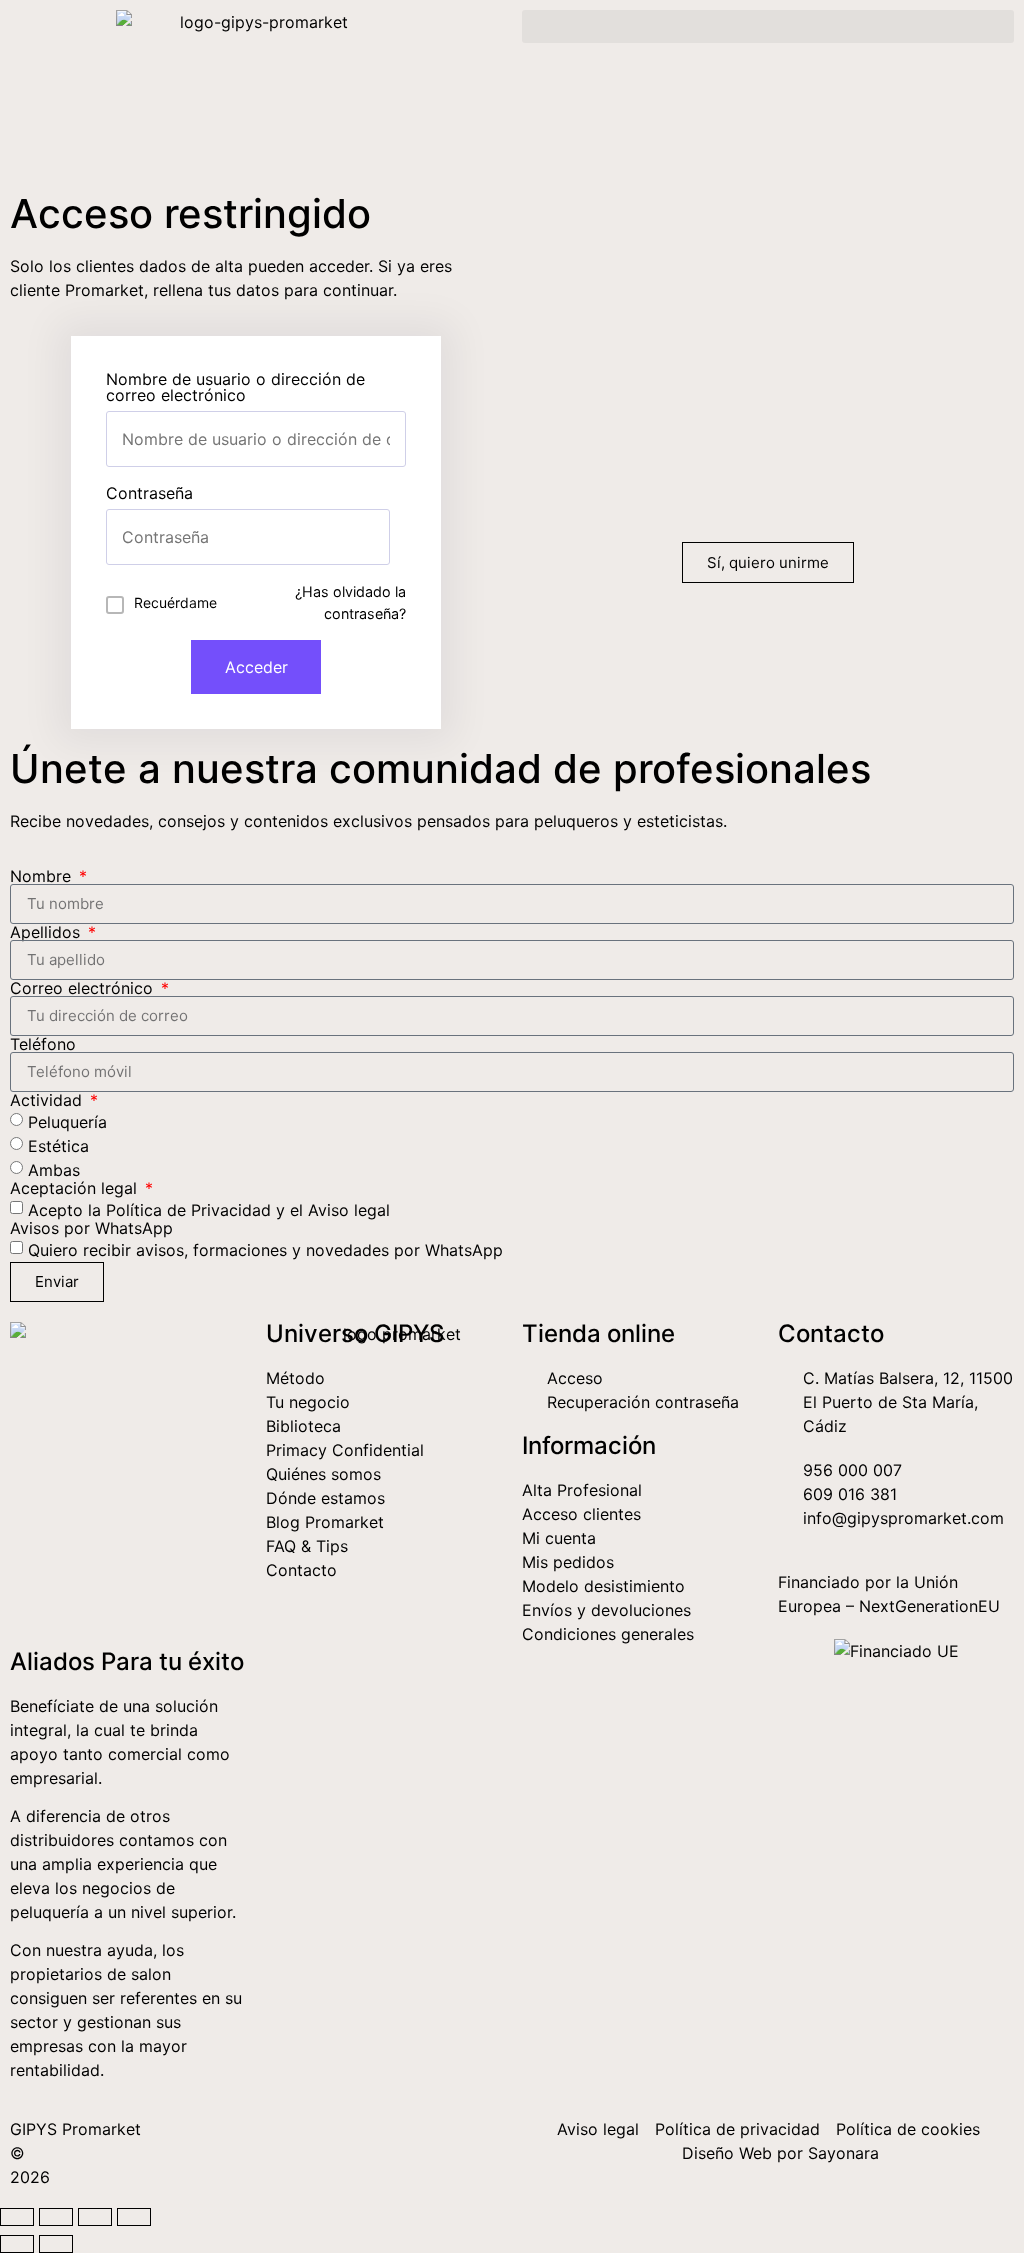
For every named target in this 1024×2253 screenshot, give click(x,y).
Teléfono (43, 1044)
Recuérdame (175, 602)
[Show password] (374, 537)
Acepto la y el (209, 1209)
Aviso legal (349, 1209)
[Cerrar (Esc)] (134, 2217)
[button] (768, 26)
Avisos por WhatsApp (91, 1228)
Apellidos (47, 932)
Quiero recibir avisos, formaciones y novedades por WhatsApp (265, 1249)
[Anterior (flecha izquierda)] (17, 2244)
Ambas (54, 1169)
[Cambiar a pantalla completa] (56, 2217)
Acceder (256, 667)
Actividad (48, 1100)
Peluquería (67, 1121)
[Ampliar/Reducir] (17, 2217)
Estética (58, 1145)
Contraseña (149, 493)
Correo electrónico (84, 988)
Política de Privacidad (188, 1209)
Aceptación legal (76, 1188)
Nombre (43, 876)
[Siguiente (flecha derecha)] (56, 2244)
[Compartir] (95, 2217)
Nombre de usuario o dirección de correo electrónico (235, 387)
